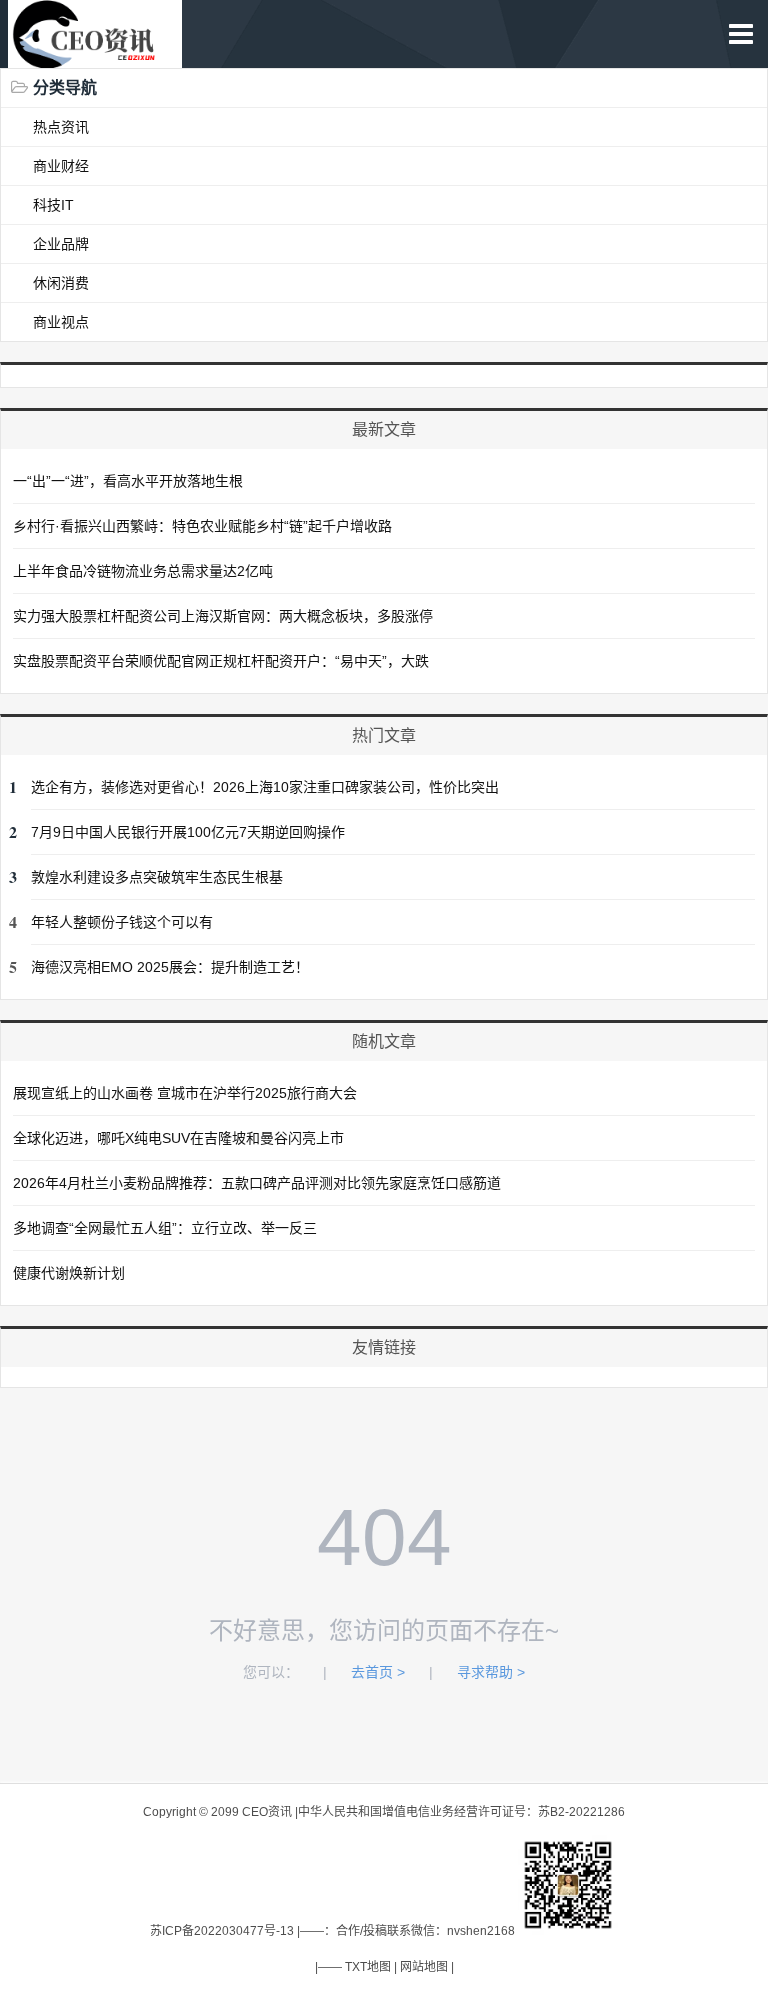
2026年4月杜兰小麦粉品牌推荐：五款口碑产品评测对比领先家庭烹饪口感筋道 (257, 1183)
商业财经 (61, 166)
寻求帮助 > (491, 1672)
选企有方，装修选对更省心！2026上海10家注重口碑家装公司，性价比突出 (265, 787)
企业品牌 (61, 244)
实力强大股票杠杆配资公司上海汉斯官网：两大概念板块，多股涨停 (223, 616)
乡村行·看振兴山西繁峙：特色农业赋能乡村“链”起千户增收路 (202, 526)
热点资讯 (61, 127)
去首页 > (378, 1672)
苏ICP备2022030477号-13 (222, 1931)
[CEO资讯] (95, 57)
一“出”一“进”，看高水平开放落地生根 (128, 481)
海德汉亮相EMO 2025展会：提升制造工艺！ (170, 967)
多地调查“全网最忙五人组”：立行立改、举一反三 (165, 1228)
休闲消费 (61, 283)
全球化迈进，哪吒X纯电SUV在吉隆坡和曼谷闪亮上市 (178, 1138)
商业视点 (61, 322)
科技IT (53, 205)
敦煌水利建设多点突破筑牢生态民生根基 (157, 877)
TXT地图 (368, 1967)
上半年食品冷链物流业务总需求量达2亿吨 (143, 571)
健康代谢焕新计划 (69, 1273)
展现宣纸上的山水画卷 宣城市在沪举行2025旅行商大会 (185, 1093)
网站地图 (424, 1967)
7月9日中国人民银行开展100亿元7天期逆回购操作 (188, 832)
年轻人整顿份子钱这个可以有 (122, 922)
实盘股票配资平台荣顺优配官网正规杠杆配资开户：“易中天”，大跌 (221, 661)
